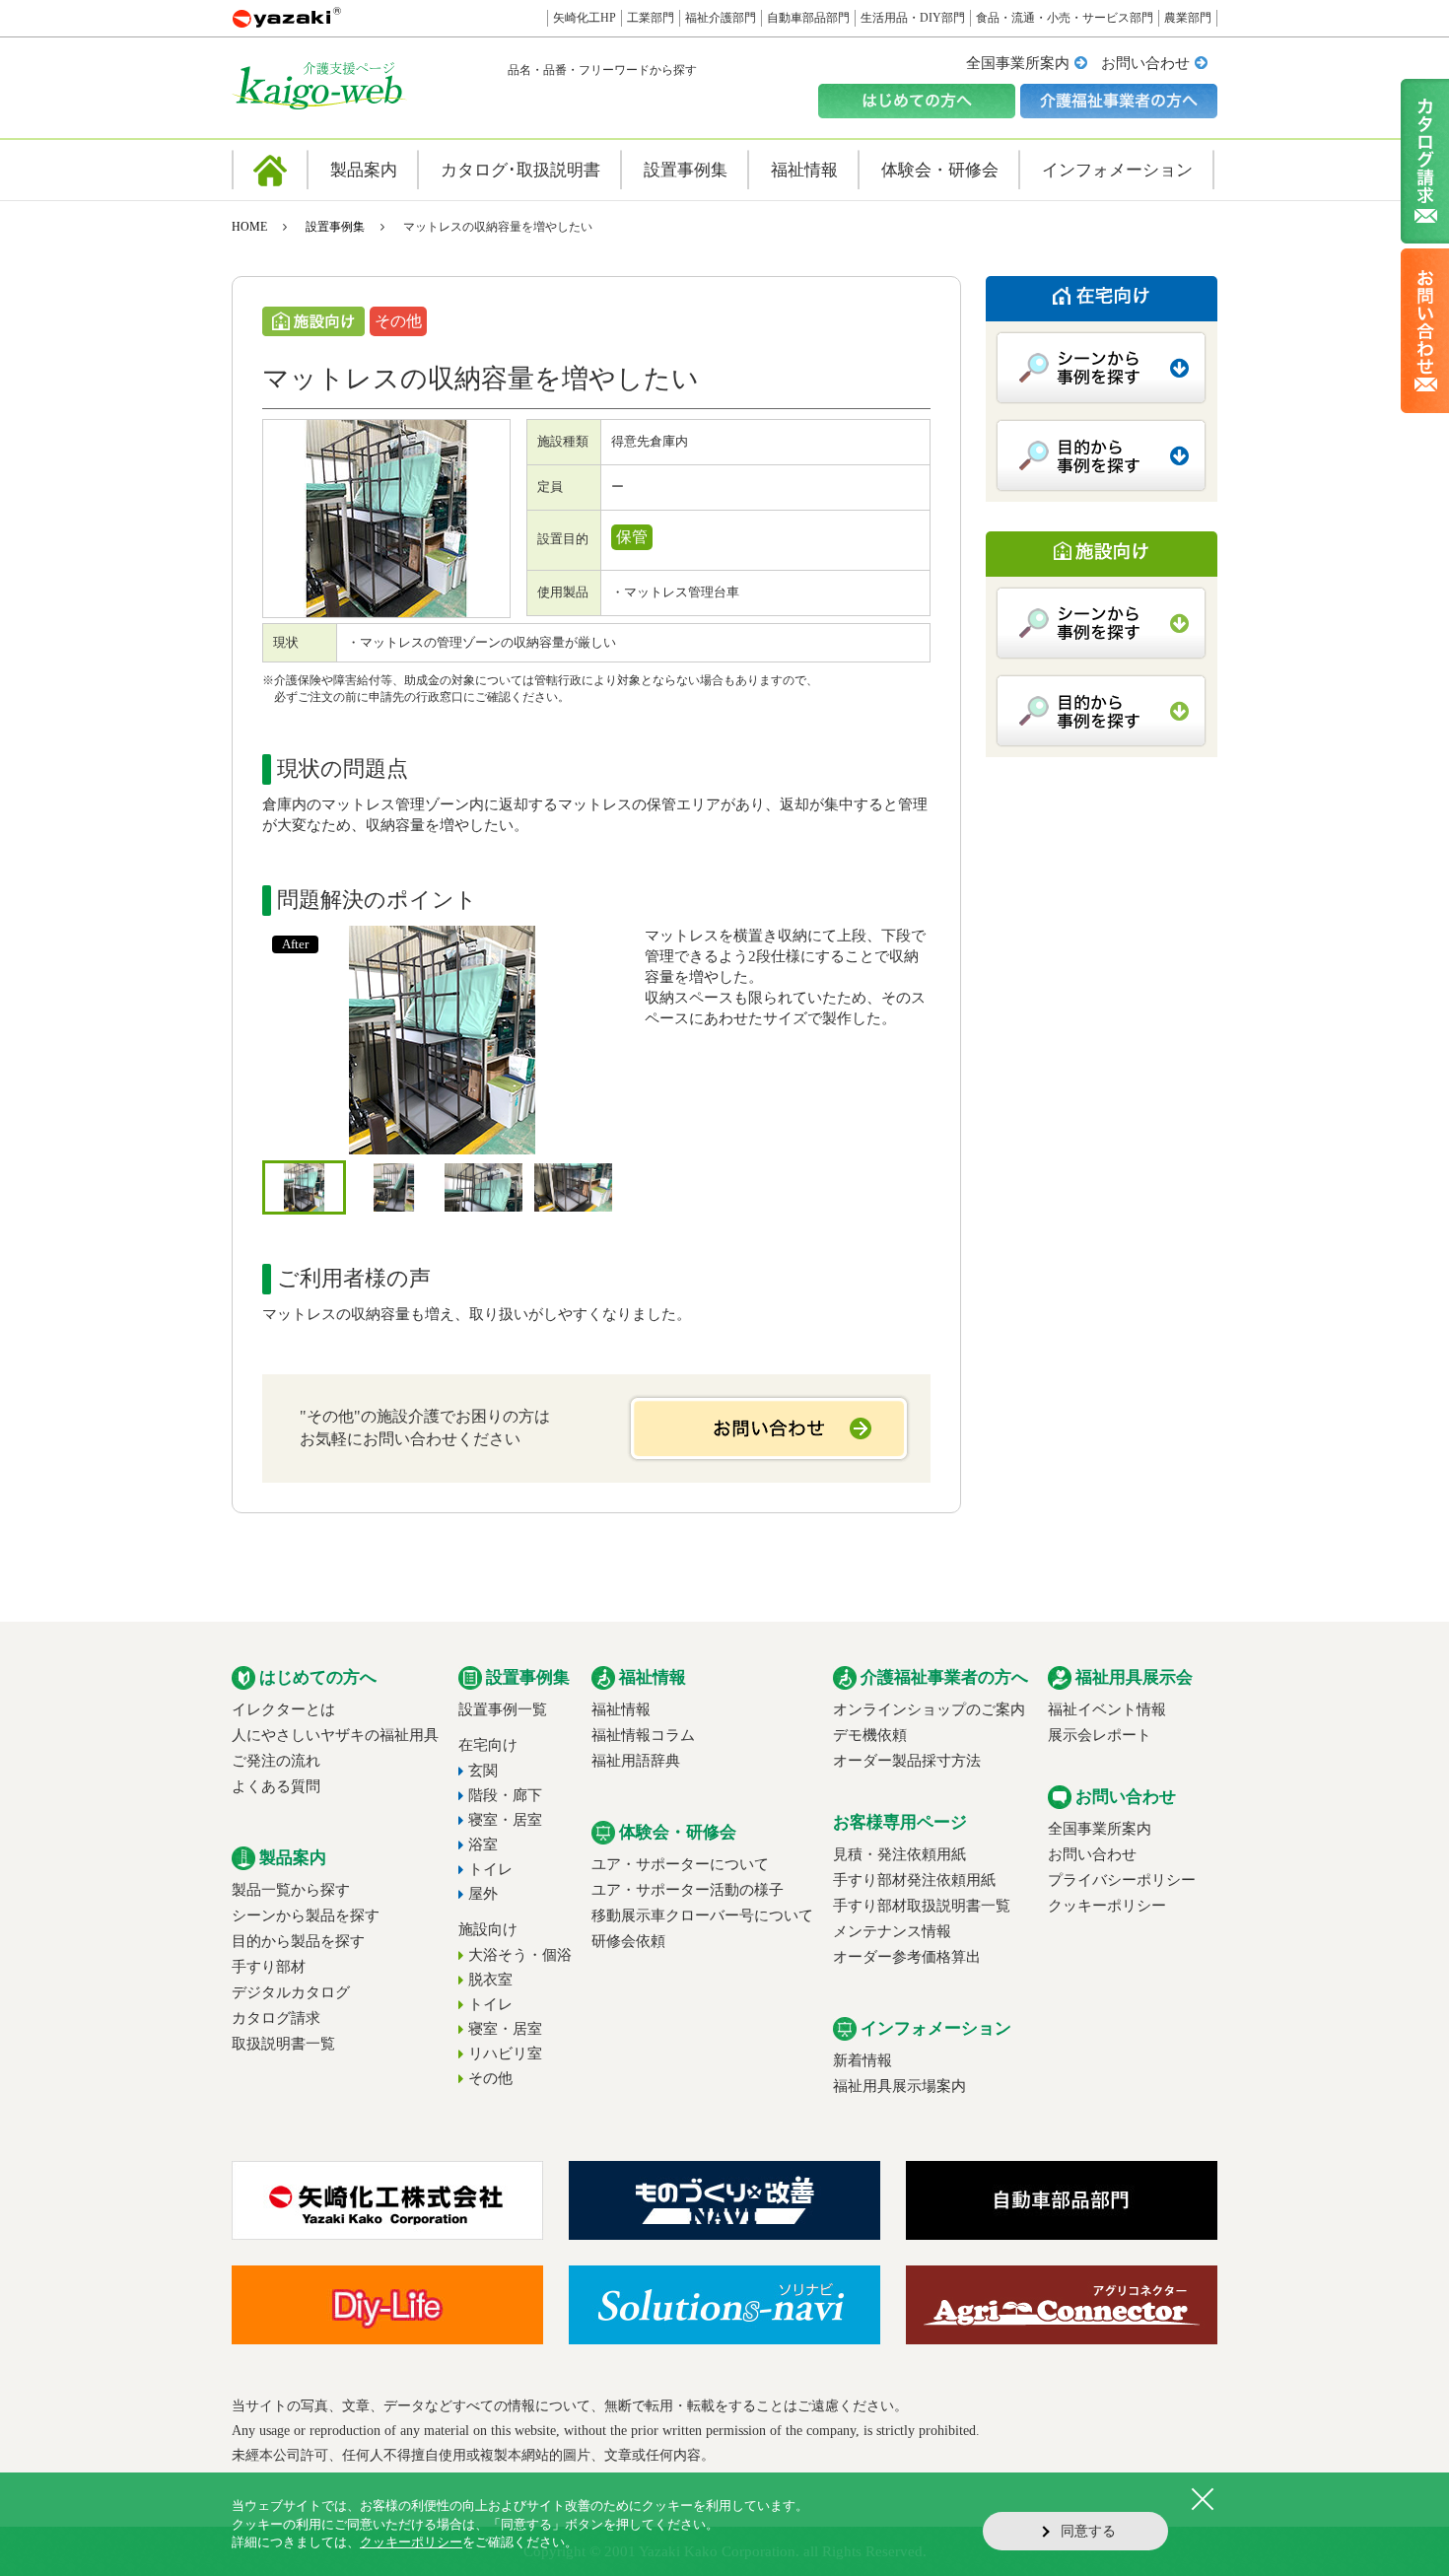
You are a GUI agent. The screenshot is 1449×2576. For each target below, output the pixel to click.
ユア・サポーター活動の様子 (688, 1890)
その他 (490, 2078)
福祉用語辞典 (636, 1761)
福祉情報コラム (643, 1735)
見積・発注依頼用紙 (899, 1854)
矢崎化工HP (585, 18)
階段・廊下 (505, 1795)
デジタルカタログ (291, 1992)
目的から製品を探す (298, 1941)
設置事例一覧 (503, 1709)
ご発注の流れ (276, 1761)
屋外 (483, 1894)
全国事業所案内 (1018, 63)
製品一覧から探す (291, 1890)
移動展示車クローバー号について (702, 1915)
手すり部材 (269, 1967)
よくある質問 (276, 1786)
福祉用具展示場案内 (899, 2086)
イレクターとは (283, 1709)
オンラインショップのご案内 (929, 1709)
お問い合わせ (1145, 63)
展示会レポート (1100, 1735)
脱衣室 (490, 1980)
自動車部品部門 (808, 18)
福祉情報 (621, 1709)
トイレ (490, 1869)
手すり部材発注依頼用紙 (914, 1880)
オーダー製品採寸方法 (907, 1761)
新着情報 (862, 2060)
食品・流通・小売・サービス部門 (1065, 18)
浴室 (483, 1845)
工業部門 (651, 18)
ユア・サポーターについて (680, 1864)
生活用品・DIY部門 (913, 18)
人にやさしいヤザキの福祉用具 (335, 1735)
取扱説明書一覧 (283, 2044)
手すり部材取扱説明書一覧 (922, 1906)
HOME (249, 227)
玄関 (483, 1771)
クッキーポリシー (1107, 1906)
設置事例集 (335, 227)
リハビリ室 (505, 2054)
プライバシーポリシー (1122, 1880)
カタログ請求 (276, 2018)
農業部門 (1188, 18)
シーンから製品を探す (306, 1915)
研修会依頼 (628, 1941)
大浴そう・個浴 (520, 1955)
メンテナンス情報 (892, 1931)
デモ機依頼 (870, 1735)
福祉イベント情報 (1107, 1709)
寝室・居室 (505, 1820)
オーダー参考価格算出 (907, 1957)
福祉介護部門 (721, 18)
